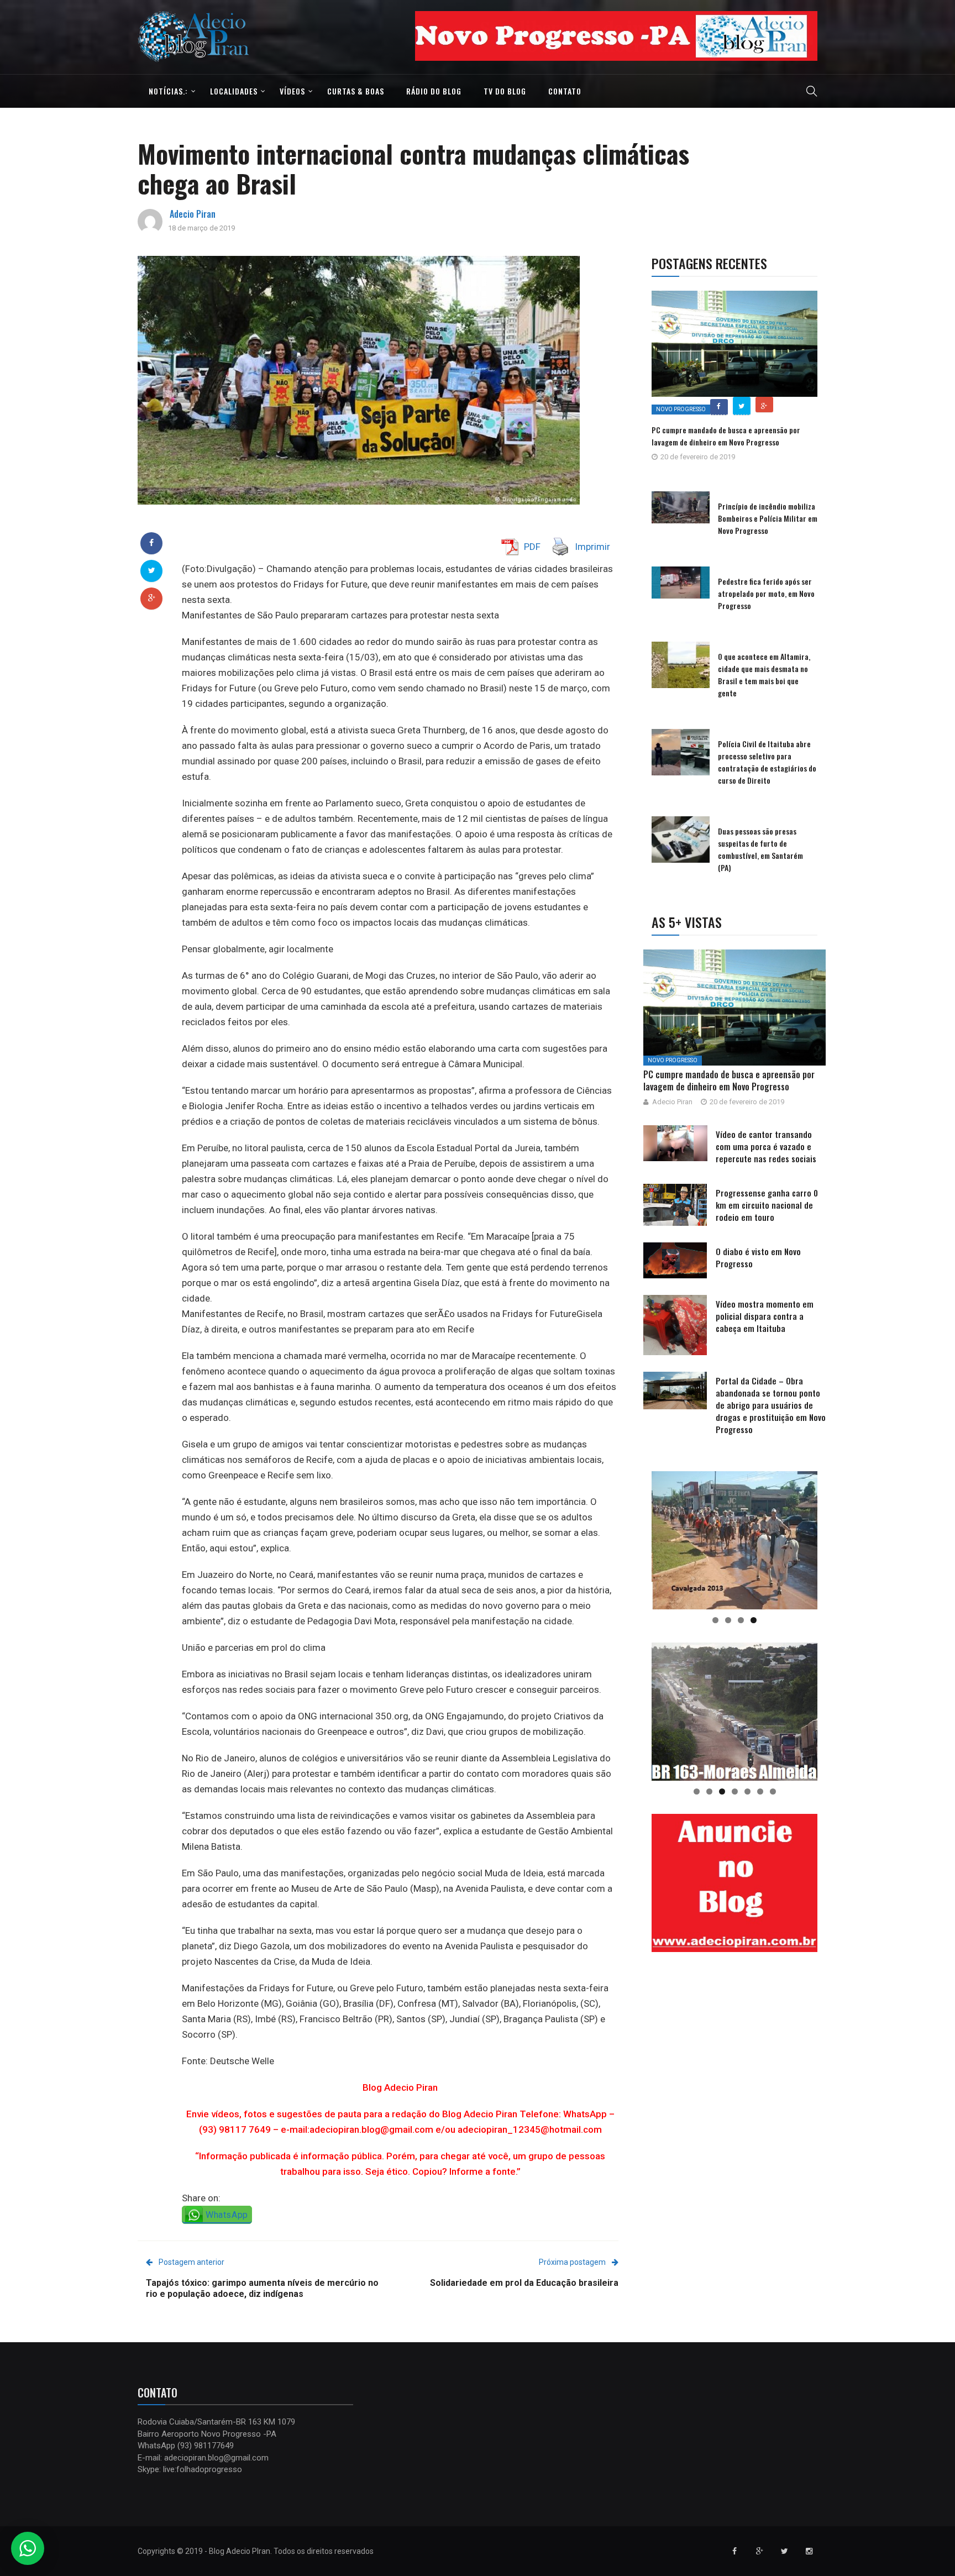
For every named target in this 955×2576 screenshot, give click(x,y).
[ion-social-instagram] (809, 2551)
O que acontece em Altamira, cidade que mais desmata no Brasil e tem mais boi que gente (764, 675)
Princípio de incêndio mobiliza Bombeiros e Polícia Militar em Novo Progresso (768, 518)
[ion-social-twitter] (784, 2551)
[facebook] (151, 543)
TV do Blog (505, 91)
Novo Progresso (681, 409)
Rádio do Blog (434, 91)
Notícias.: (168, 91)
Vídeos (292, 91)
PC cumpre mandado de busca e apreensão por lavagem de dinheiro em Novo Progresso (726, 436)
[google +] (152, 598)
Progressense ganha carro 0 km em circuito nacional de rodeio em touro (767, 1205)
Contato (565, 91)
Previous (396, 33)
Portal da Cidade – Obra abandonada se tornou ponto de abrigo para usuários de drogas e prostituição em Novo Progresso (771, 1405)
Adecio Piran (193, 214)
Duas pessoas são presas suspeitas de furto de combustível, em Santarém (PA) (760, 849)
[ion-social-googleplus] (759, 2551)
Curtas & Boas (356, 91)
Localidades (234, 91)
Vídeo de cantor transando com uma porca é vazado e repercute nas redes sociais (766, 1146)
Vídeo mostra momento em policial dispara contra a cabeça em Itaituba (765, 1316)
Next (837, 33)
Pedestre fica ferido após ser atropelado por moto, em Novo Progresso (766, 593)
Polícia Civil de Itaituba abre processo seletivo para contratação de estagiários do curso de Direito (767, 762)
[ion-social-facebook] (734, 2551)
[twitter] (152, 570)
